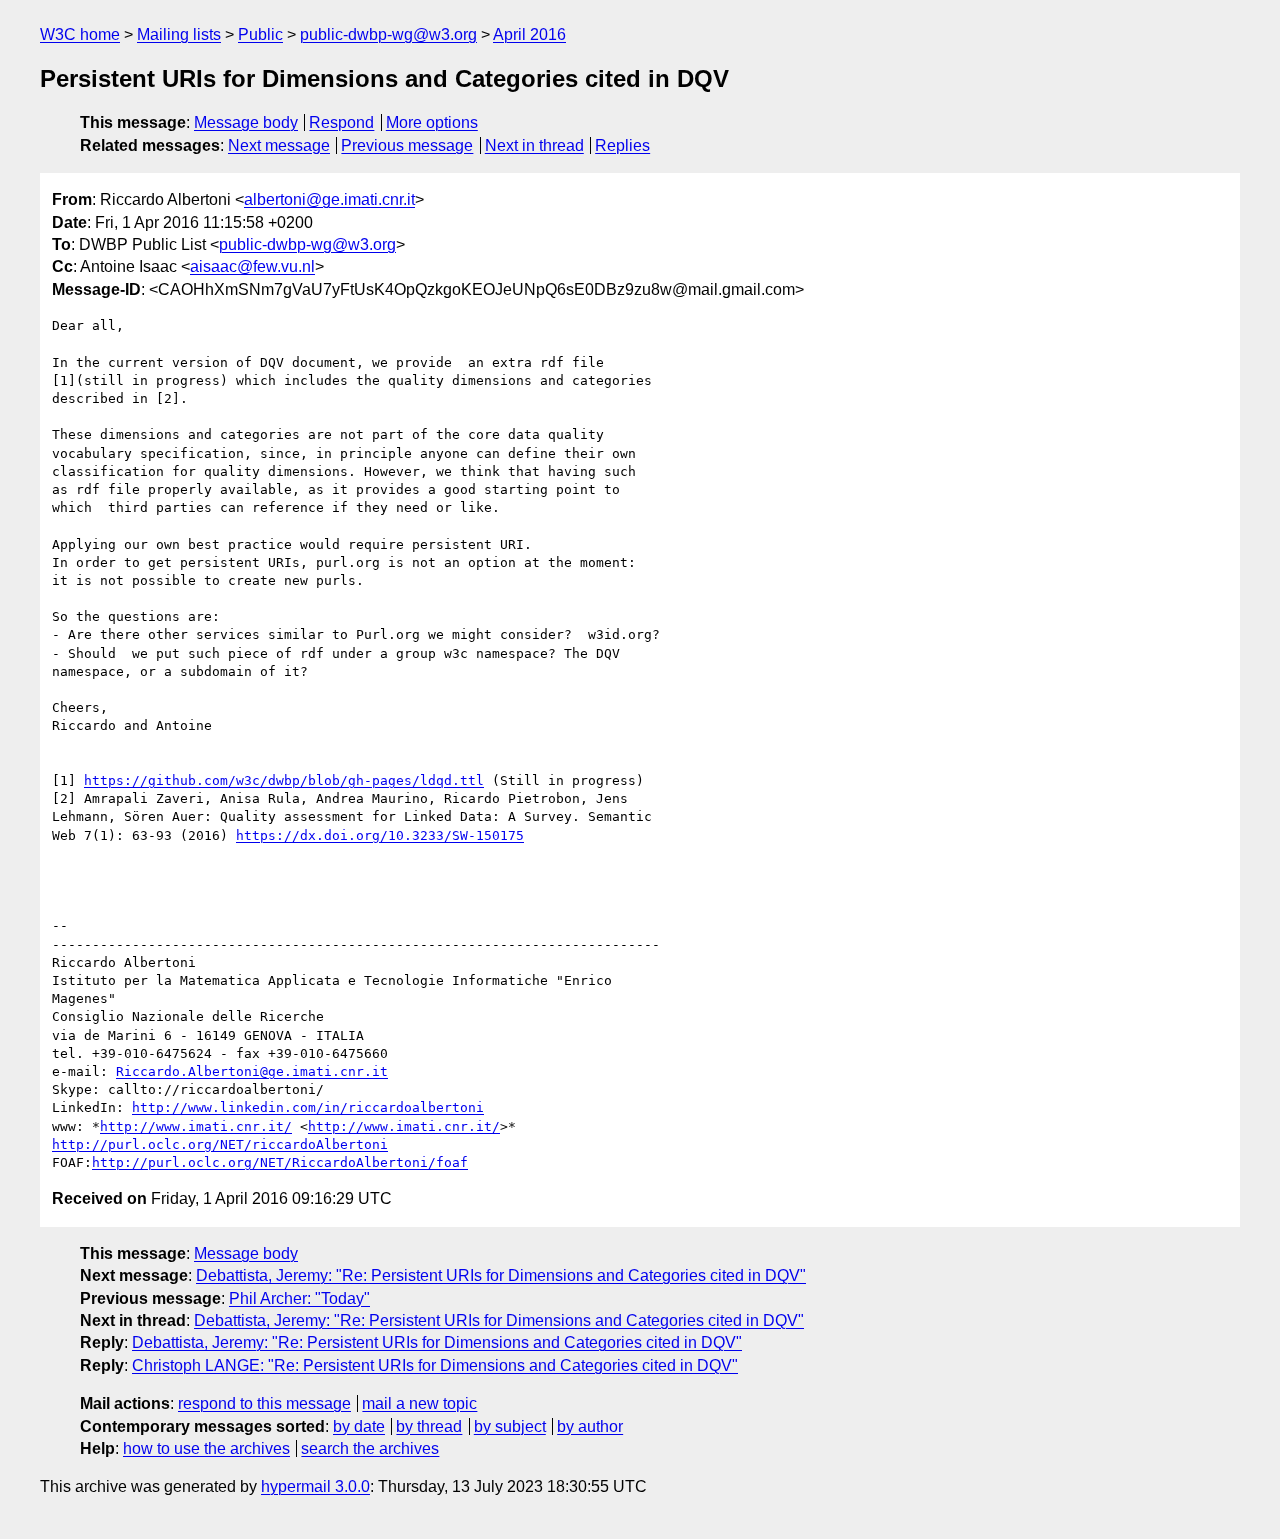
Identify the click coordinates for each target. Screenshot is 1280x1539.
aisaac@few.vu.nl (252, 266)
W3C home (80, 34)
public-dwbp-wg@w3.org (388, 34)
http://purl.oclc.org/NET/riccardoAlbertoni (220, 1144)
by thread (429, 1426)
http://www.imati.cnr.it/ (196, 1126)
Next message (279, 145)
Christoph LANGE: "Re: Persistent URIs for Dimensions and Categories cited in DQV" (435, 1365)
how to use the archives (206, 1448)
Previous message (407, 145)
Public (260, 34)
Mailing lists (179, 34)
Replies (622, 145)
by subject (510, 1426)
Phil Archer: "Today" (299, 1298)
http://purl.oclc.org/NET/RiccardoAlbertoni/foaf (280, 1162)
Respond (341, 122)
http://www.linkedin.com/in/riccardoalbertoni (308, 1107)
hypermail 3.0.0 (315, 1486)
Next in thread (534, 145)
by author (590, 1426)
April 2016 (529, 34)
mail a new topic (419, 1403)
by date (359, 1426)
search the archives (370, 1448)
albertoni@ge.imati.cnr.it (329, 199)
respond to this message (264, 1403)
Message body (246, 122)
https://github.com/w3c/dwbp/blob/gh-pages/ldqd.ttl (284, 780)
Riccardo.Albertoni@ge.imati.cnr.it (252, 1071)
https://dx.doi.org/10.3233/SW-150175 (380, 835)
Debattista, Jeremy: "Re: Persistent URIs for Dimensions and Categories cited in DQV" (501, 1275)
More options (432, 122)
